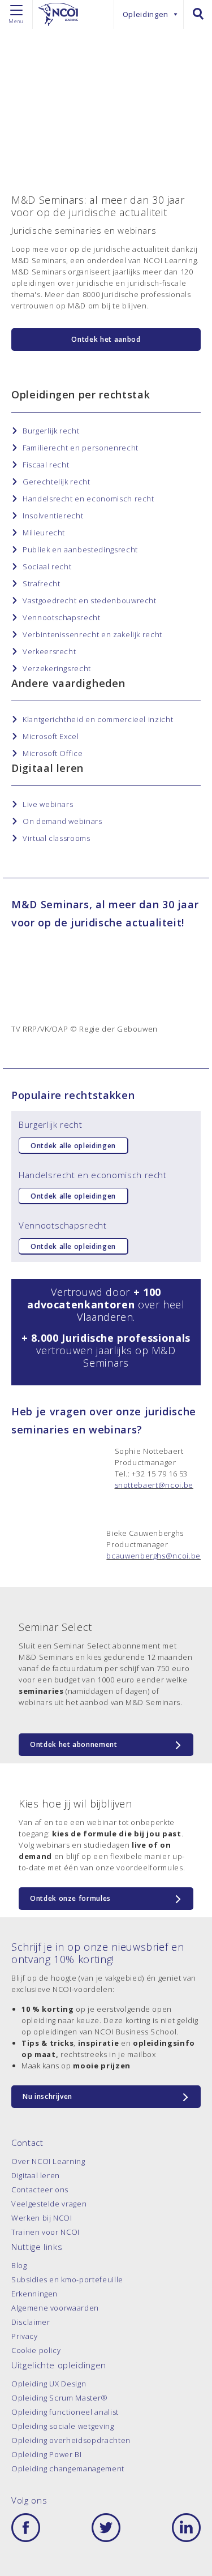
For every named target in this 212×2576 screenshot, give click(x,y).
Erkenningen (34, 2294)
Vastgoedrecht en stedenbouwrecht (90, 600)
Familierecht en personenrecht (81, 448)
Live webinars (48, 804)
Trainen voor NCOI (46, 2232)
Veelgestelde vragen (49, 2204)
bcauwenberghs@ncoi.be (153, 1556)
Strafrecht (42, 583)
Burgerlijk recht (51, 431)
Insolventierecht (53, 516)
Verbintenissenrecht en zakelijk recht (92, 634)
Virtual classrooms (57, 838)
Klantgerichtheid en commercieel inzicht (98, 719)
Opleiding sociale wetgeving (63, 2426)
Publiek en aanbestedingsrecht (80, 549)
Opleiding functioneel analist (65, 2412)
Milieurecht (44, 533)
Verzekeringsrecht (57, 668)
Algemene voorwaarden (55, 2308)
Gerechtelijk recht (57, 482)
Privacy (25, 2336)
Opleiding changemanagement (68, 2468)
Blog (19, 2265)
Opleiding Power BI (47, 2454)
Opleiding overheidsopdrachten (71, 2440)
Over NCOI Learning (48, 2161)
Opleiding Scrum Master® (60, 2398)
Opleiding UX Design (49, 2384)
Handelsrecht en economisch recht (88, 499)
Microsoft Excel (51, 736)
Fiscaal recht (46, 465)
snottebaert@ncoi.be (154, 1485)
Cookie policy (36, 2350)
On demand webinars (62, 821)
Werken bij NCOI (42, 2218)
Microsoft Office (53, 753)
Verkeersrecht (49, 651)
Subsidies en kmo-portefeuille (67, 2279)
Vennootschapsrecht (62, 617)
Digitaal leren (36, 2175)
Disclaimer (31, 2322)
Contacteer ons (40, 2189)
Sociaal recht (47, 566)
